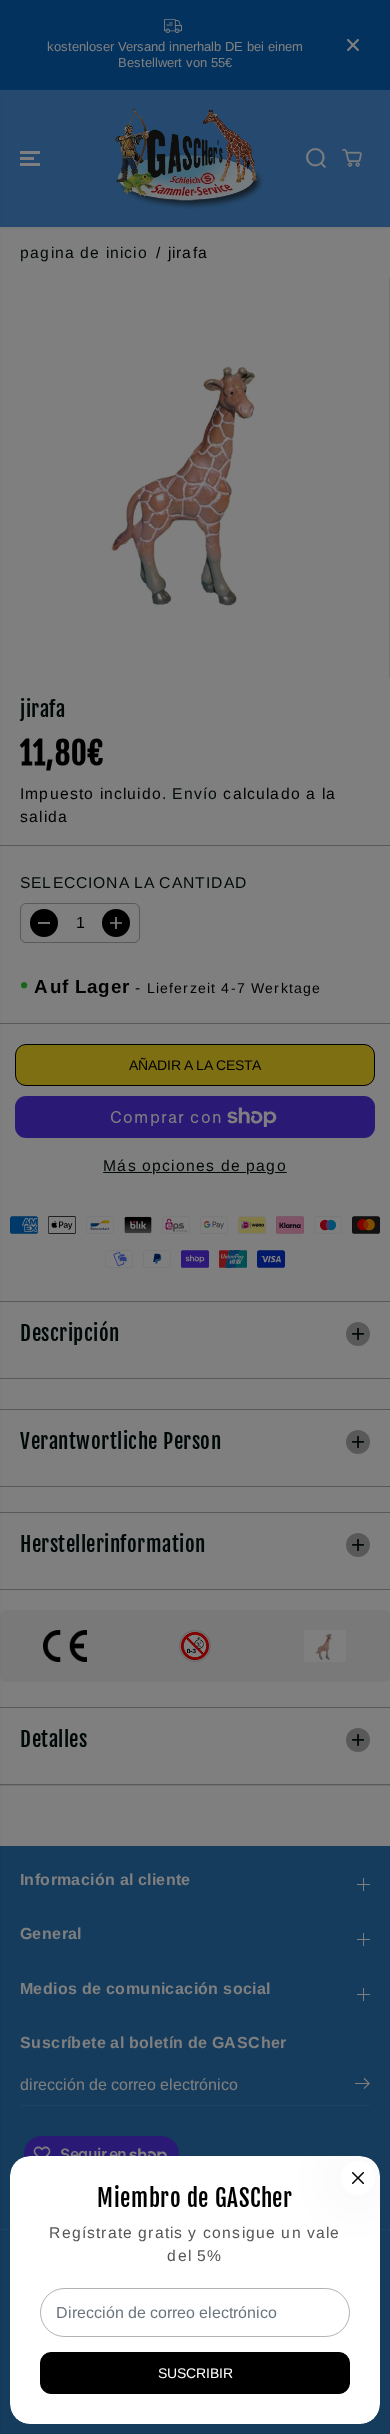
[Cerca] (358, 2178)
